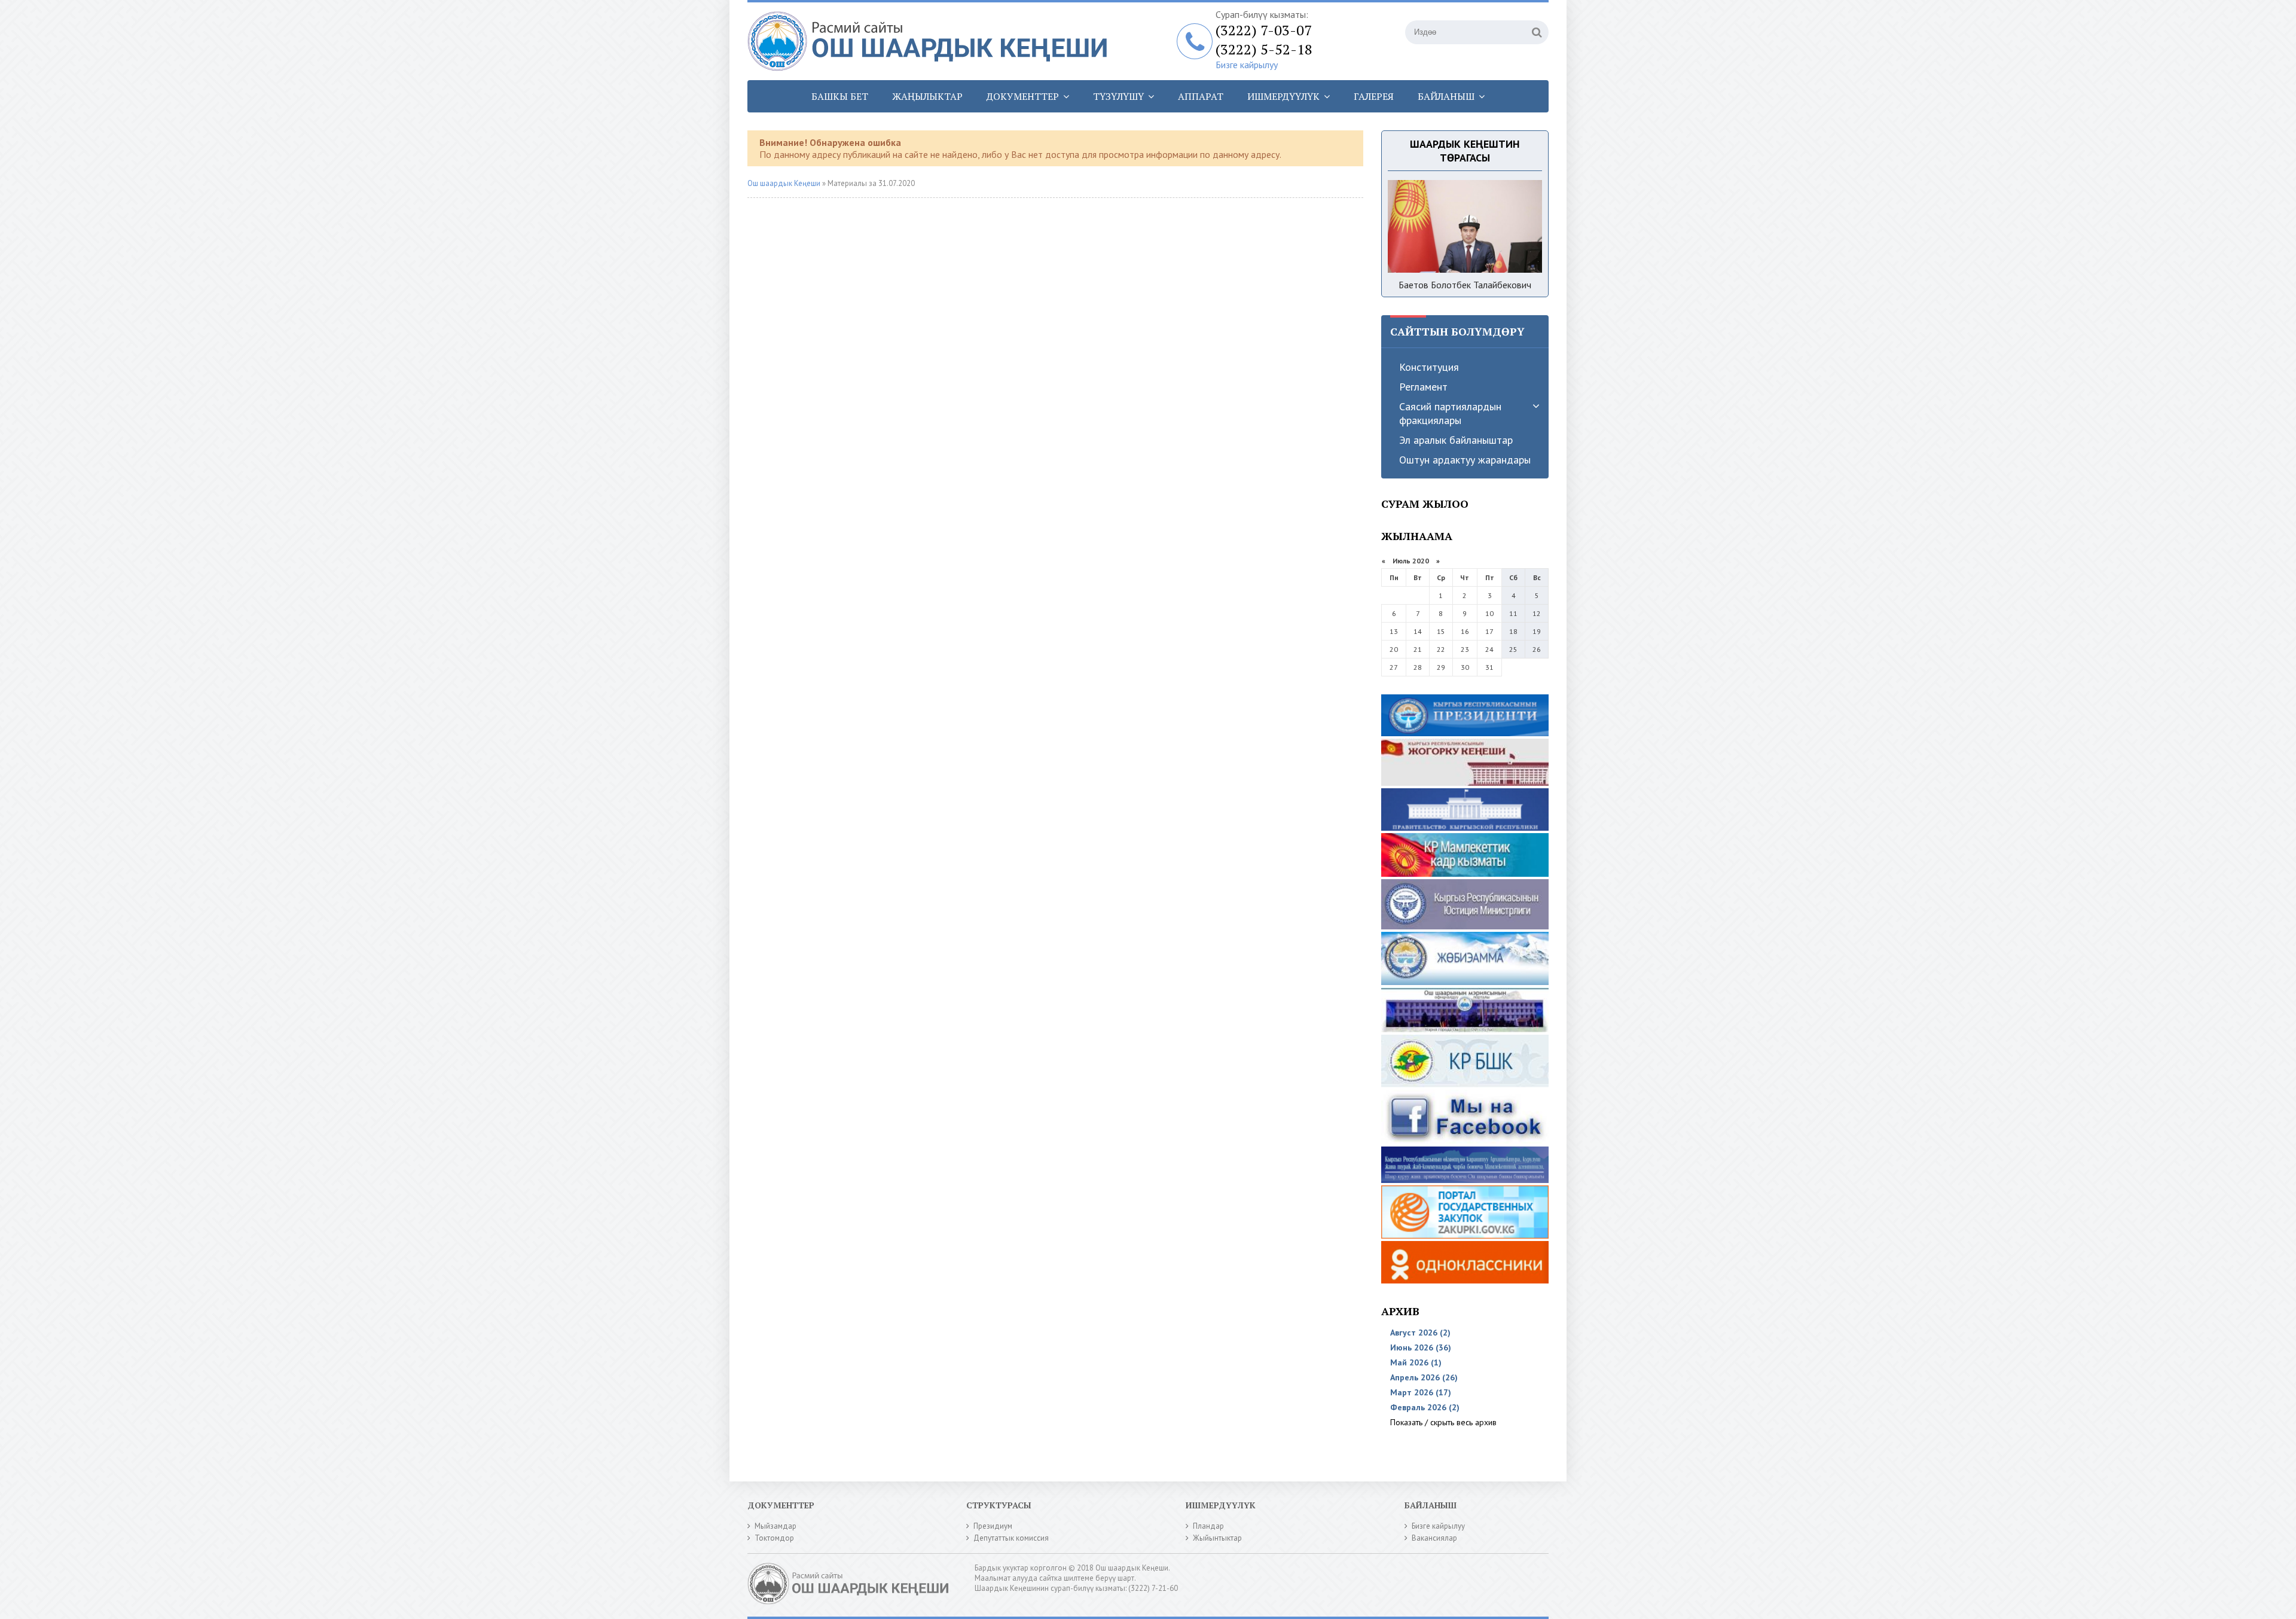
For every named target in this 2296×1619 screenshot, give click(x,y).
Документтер (1023, 96)
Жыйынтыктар (1217, 1538)
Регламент (1423, 387)
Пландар (1208, 1526)
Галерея (1374, 96)
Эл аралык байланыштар (1456, 440)
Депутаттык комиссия (1011, 1538)
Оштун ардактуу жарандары (1465, 460)
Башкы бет (840, 96)
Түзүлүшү (1118, 96)
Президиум (993, 1526)
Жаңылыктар (927, 96)
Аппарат (1201, 96)
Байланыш (1446, 96)
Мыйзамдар (775, 1526)
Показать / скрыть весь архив (1443, 1422)
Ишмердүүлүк (1283, 96)
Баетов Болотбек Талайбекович (1465, 285)
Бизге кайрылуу (1247, 65)
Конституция (1429, 367)
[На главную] (933, 41)
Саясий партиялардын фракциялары (1450, 413)
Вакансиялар (1434, 1538)
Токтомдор (774, 1538)
